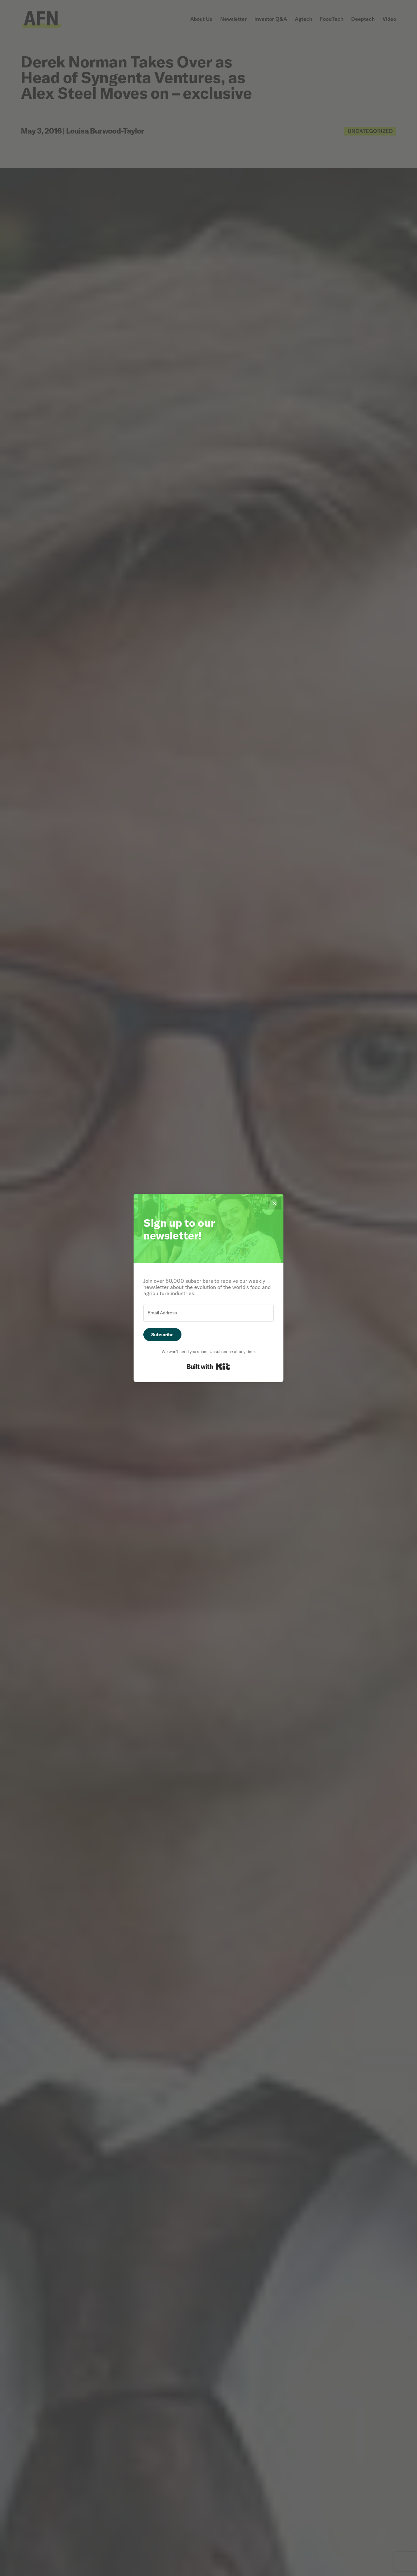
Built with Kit (209, 1367)
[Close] (274, 1203)
